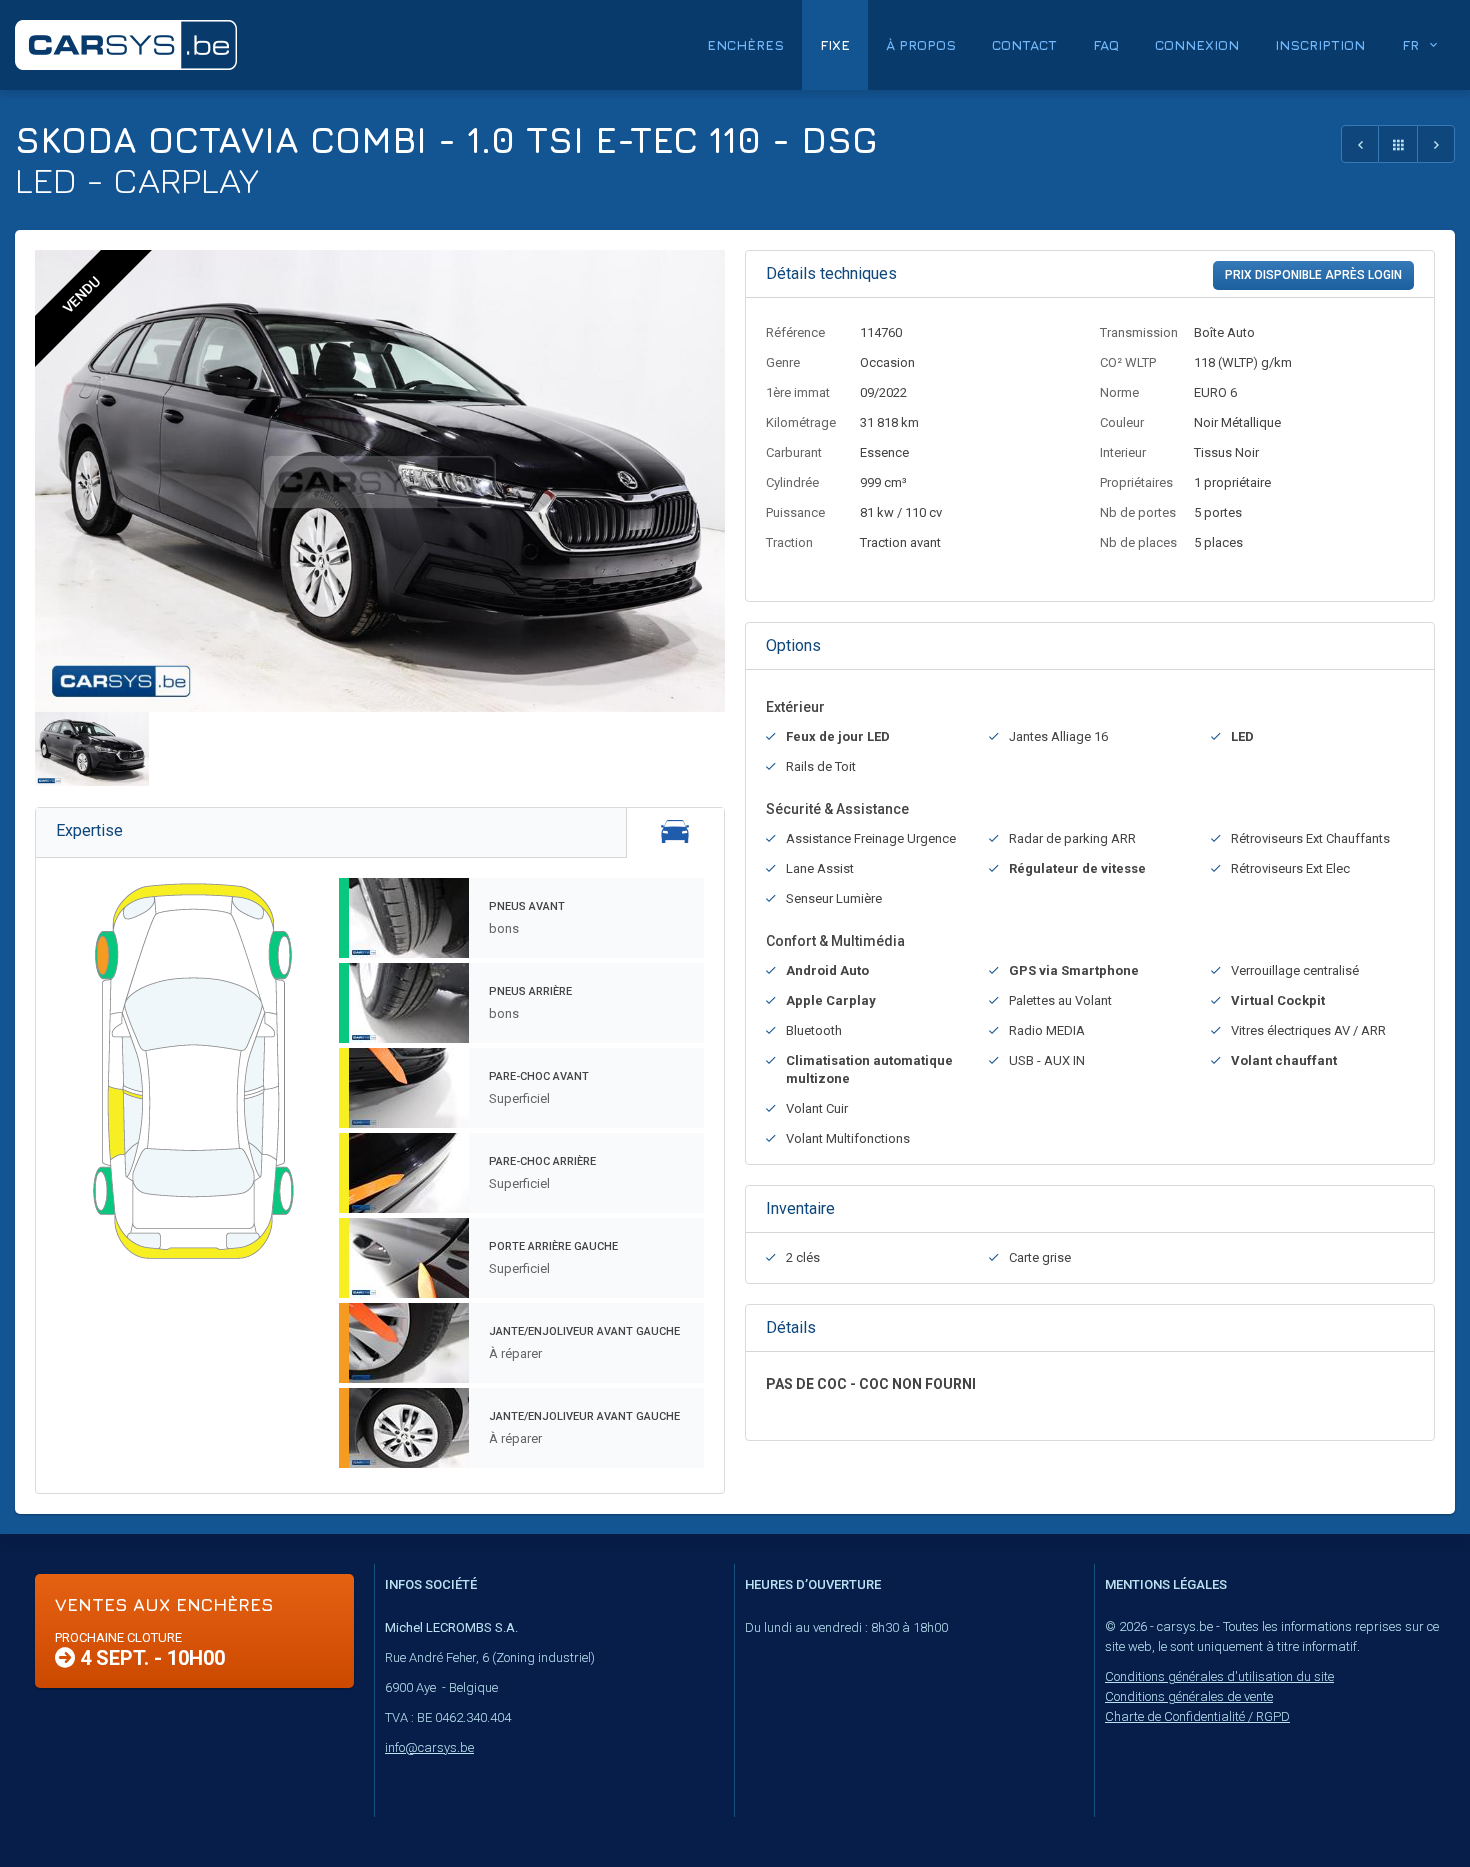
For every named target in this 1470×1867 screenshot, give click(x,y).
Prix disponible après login (1313, 275)
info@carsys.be (429, 1747)
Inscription (1320, 44)
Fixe (835, 44)
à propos (921, 44)
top (1405, 1808)
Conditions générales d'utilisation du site (1219, 1676)
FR (1410, 44)
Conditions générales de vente (1189, 1696)
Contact (1024, 44)
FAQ (1106, 44)
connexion (1197, 44)
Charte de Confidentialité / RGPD (1197, 1716)
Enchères (745, 44)
